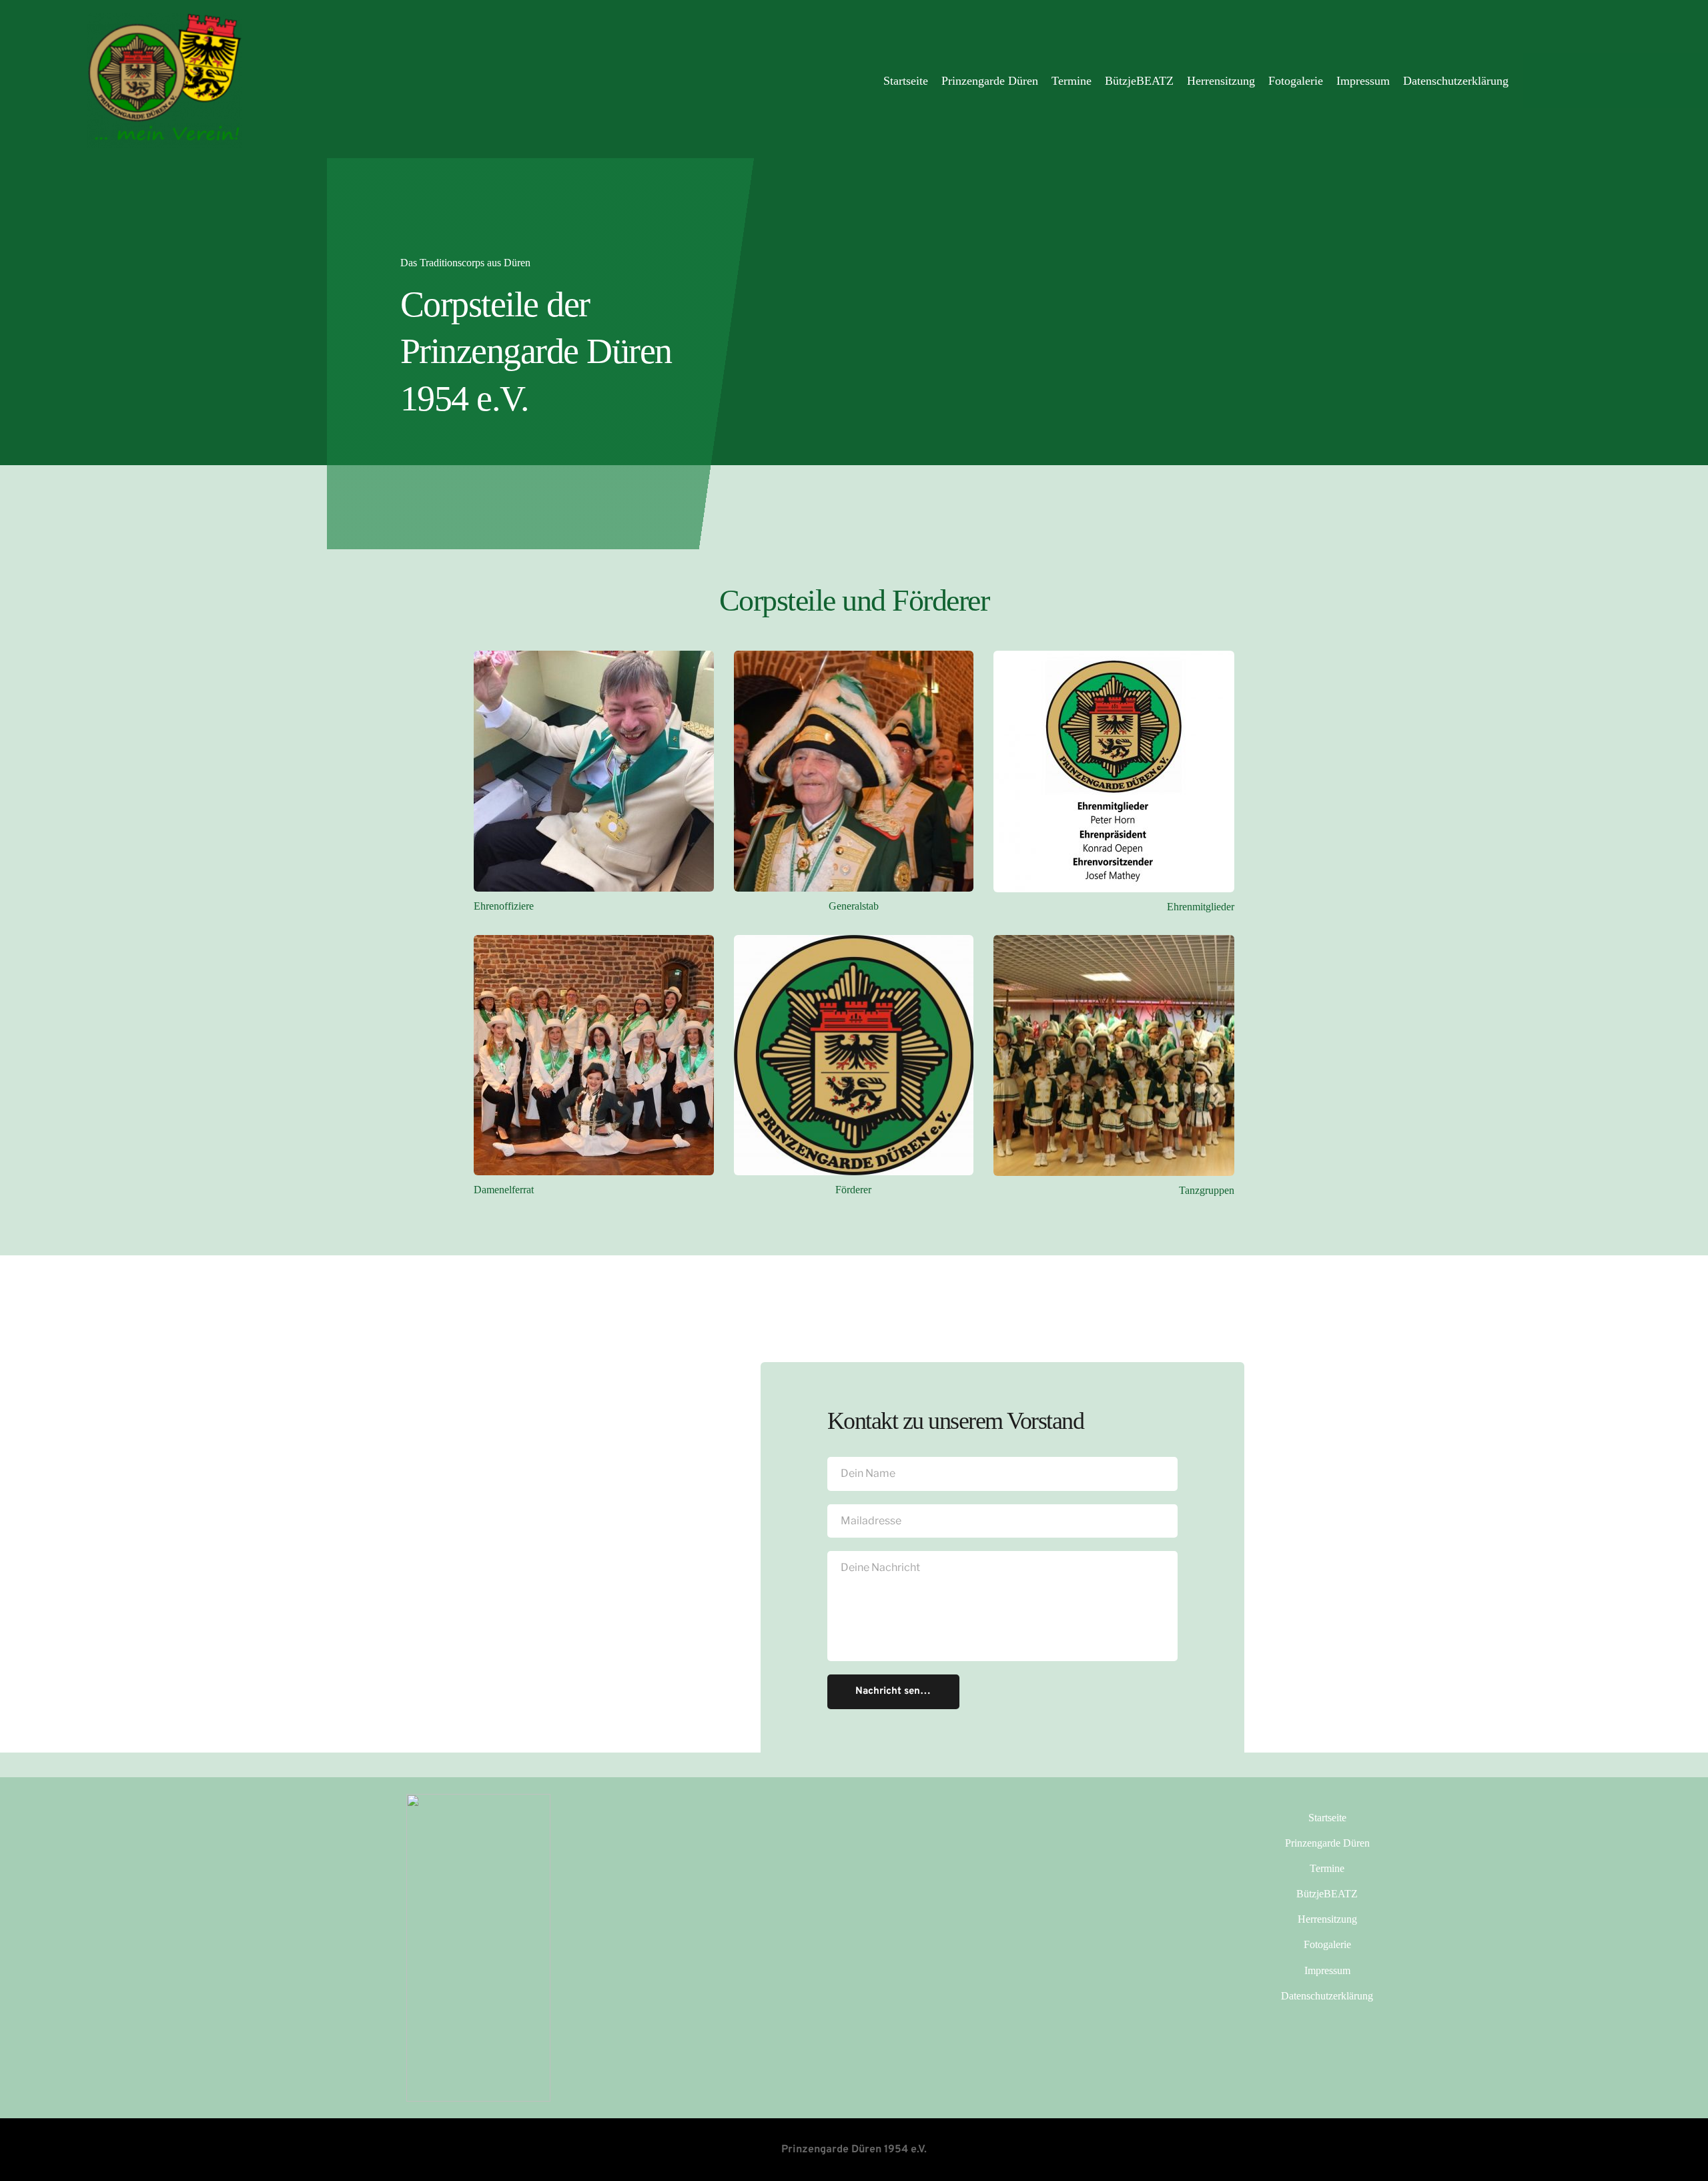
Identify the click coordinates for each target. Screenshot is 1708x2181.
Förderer (853, 1190)
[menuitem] (906, 81)
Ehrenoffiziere (504, 906)
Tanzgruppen (1207, 1190)
